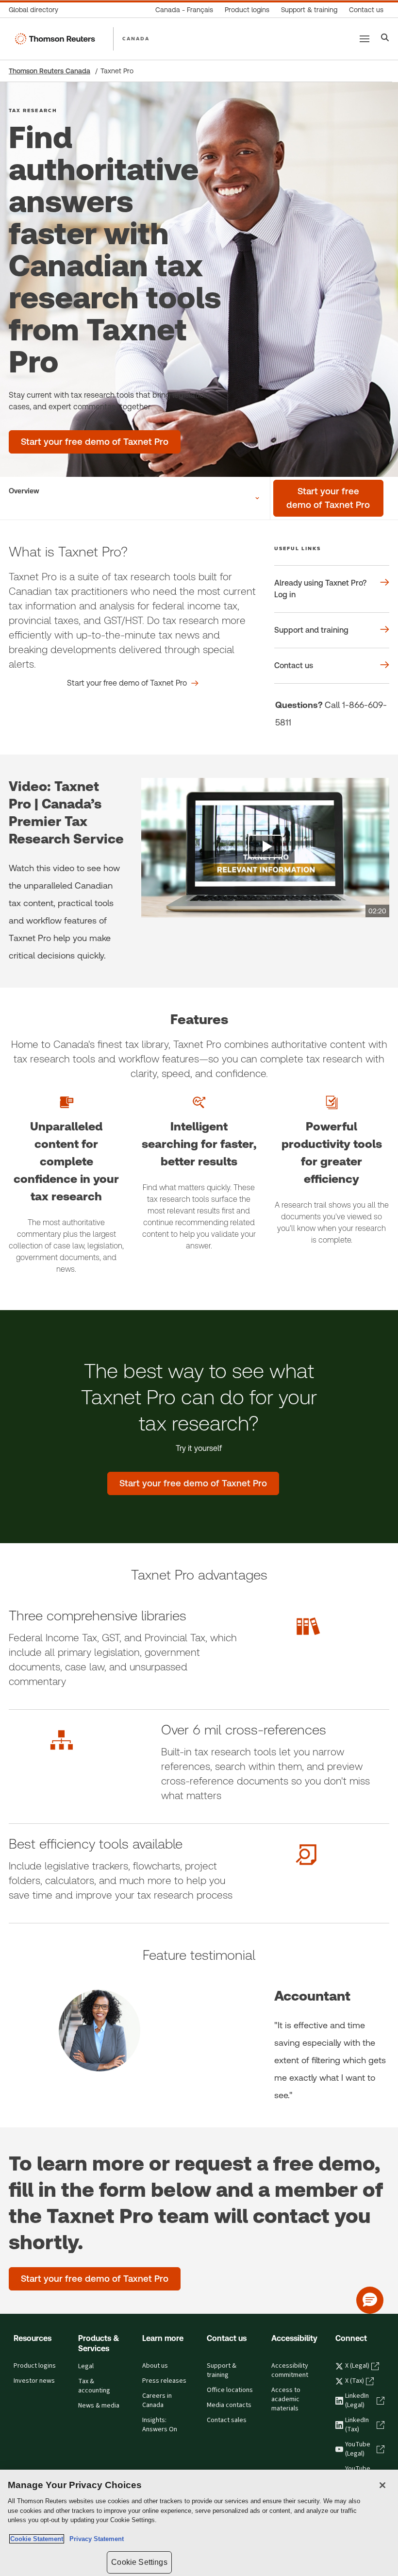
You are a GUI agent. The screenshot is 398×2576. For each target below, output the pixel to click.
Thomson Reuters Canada (50, 71)
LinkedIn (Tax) (357, 2425)
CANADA (136, 38)
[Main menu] (365, 39)
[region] (199, 2523)
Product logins (35, 2366)
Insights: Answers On (160, 2425)
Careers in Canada (157, 2400)
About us (155, 2366)
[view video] (265, 848)
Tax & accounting (94, 2386)
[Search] (385, 39)
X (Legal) (357, 2366)
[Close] (382, 2485)
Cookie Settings (139, 2562)
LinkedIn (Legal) (357, 2400)
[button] (370, 2300)
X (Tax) (355, 2381)
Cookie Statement (37, 2539)
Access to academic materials (286, 2399)
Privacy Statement (95, 2539)
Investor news (34, 2381)
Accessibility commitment (290, 2370)
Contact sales (227, 2420)
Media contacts (229, 2405)
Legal (86, 2366)
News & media (99, 2406)
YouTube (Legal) (358, 2449)
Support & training (222, 2370)
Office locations (230, 2390)
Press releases (164, 2381)
